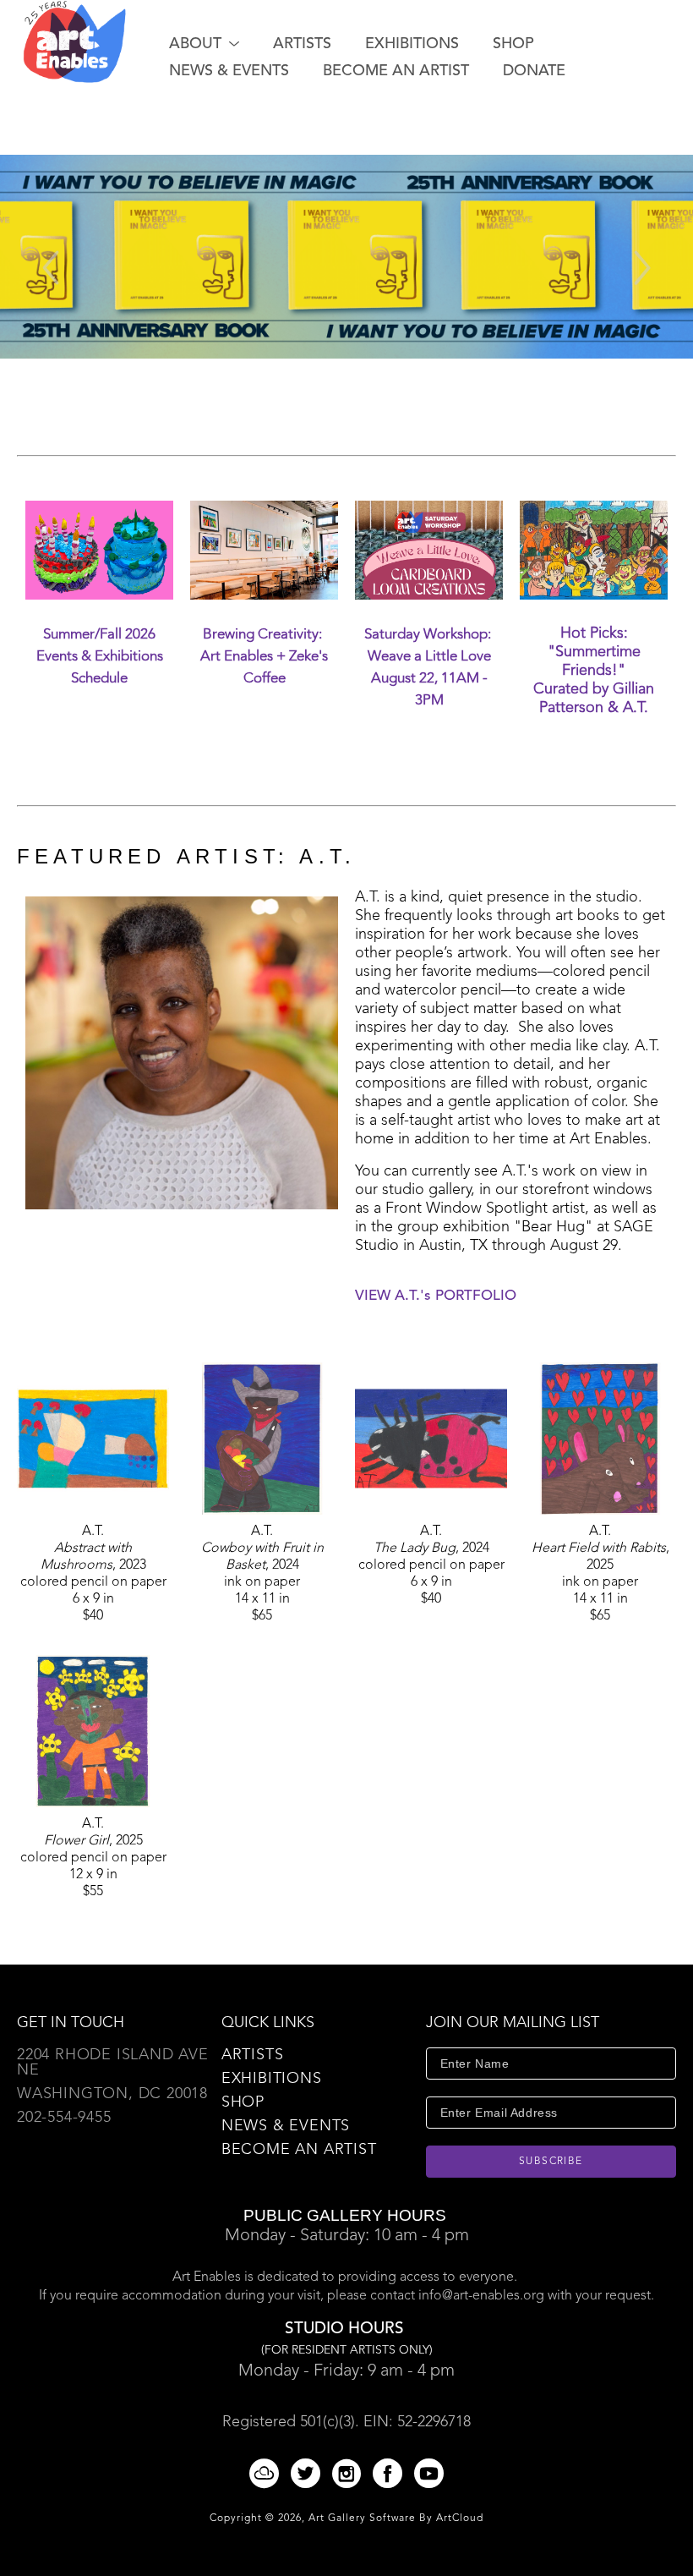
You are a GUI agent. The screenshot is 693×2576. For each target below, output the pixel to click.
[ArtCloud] (267, 2473)
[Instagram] (349, 2473)
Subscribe (551, 2162)
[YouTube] (429, 2473)
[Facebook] (390, 2473)
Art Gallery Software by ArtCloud (396, 2518)
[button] (204, 44)
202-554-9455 (64, 2118)
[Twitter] (308, 2473)
